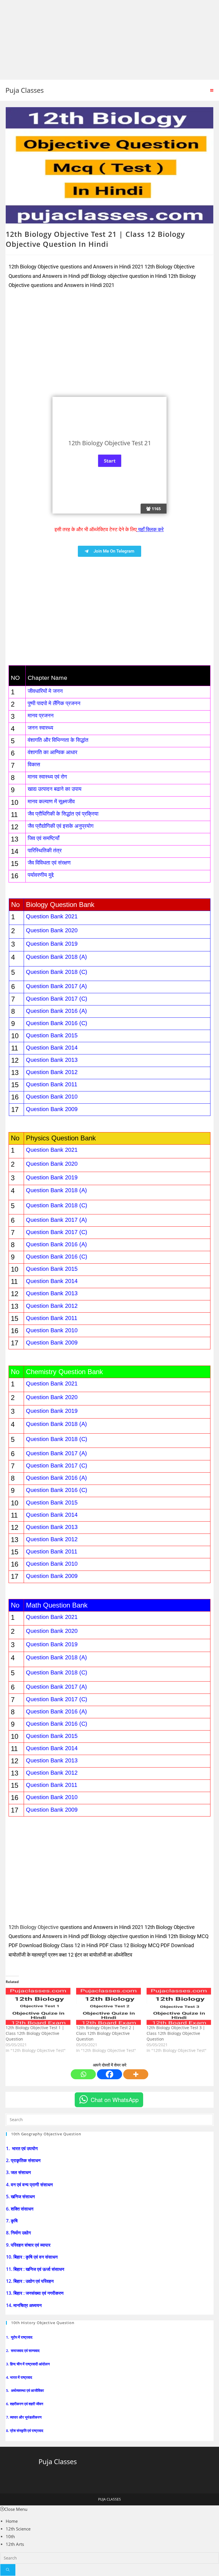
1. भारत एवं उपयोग (22, 2148)
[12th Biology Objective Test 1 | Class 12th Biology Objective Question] (38, 2006)
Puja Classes (25, 90)
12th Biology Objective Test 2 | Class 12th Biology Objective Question (105, 2033)
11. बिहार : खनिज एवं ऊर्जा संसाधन (36, 2269)
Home (12, 2521)
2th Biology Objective (35, 1927)
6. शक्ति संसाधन (20, 2209)
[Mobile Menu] (212, 90)
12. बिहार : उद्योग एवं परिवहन (30, 2281)
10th (10, 2536)
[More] (136, 2074)
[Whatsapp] (83, 2074)
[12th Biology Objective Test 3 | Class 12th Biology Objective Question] (179, 2006)
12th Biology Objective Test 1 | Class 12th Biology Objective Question (35, 2033)
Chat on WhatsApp (115, 2100)
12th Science (18, 2529)
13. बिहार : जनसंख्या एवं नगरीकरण (35, 2293)
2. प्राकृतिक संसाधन (24, 2160)
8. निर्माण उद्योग (19, 2233)
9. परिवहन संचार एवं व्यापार (29, 2245)
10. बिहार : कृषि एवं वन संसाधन (32, 2257)
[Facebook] (109, 2074)
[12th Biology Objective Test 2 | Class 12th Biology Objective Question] (109, 2006)
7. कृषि (12, 2221)
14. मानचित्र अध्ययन (24, 2305)
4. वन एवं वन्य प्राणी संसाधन (30, 2185)
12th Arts (15, 2544)
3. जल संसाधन (19, 2172)
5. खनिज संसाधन (21, 2197)
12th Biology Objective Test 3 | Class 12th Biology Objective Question (176, 2033)
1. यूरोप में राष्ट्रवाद (20, 2337)
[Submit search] (8, 2570)
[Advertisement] (109, 40)
